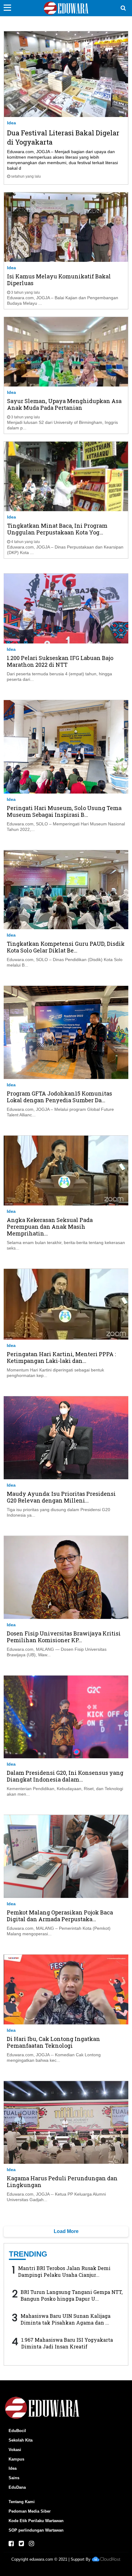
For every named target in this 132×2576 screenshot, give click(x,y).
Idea (12, 123)
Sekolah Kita (21, 2440)
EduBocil (17, 2431)
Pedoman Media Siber (30, 2511)
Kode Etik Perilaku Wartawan (36, 2521)
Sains (14, 2478)
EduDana (17, 2487)
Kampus (16, 2459)
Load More (66, 2231)
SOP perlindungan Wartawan (36, 2530)
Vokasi (15, 2450)
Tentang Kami (22, 2502)
